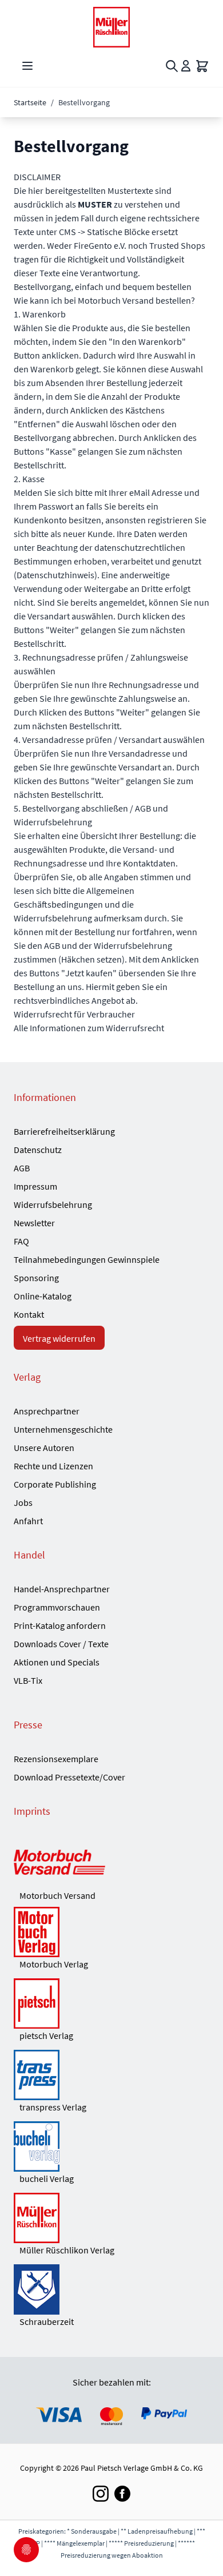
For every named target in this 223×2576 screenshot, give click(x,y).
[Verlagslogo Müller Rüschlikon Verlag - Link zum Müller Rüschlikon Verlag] (111, 2218)
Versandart (140, 767)
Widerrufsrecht (135, 1028)
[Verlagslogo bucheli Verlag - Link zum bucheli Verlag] (111, 2146)
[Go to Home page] (111, 27)
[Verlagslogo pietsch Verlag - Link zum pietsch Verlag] (111, 2003)
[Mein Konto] (186, 66)
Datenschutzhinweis (55, 575)
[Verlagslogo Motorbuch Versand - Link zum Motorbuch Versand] (111, 1863)
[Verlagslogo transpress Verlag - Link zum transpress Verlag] (111, 2075)
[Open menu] (27, 66)
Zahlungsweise (147, 698)
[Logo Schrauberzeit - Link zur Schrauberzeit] (111, 2289)
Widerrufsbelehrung (53, 918)
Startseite (30, 102)
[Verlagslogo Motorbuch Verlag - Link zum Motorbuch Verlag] (111, 1932)
